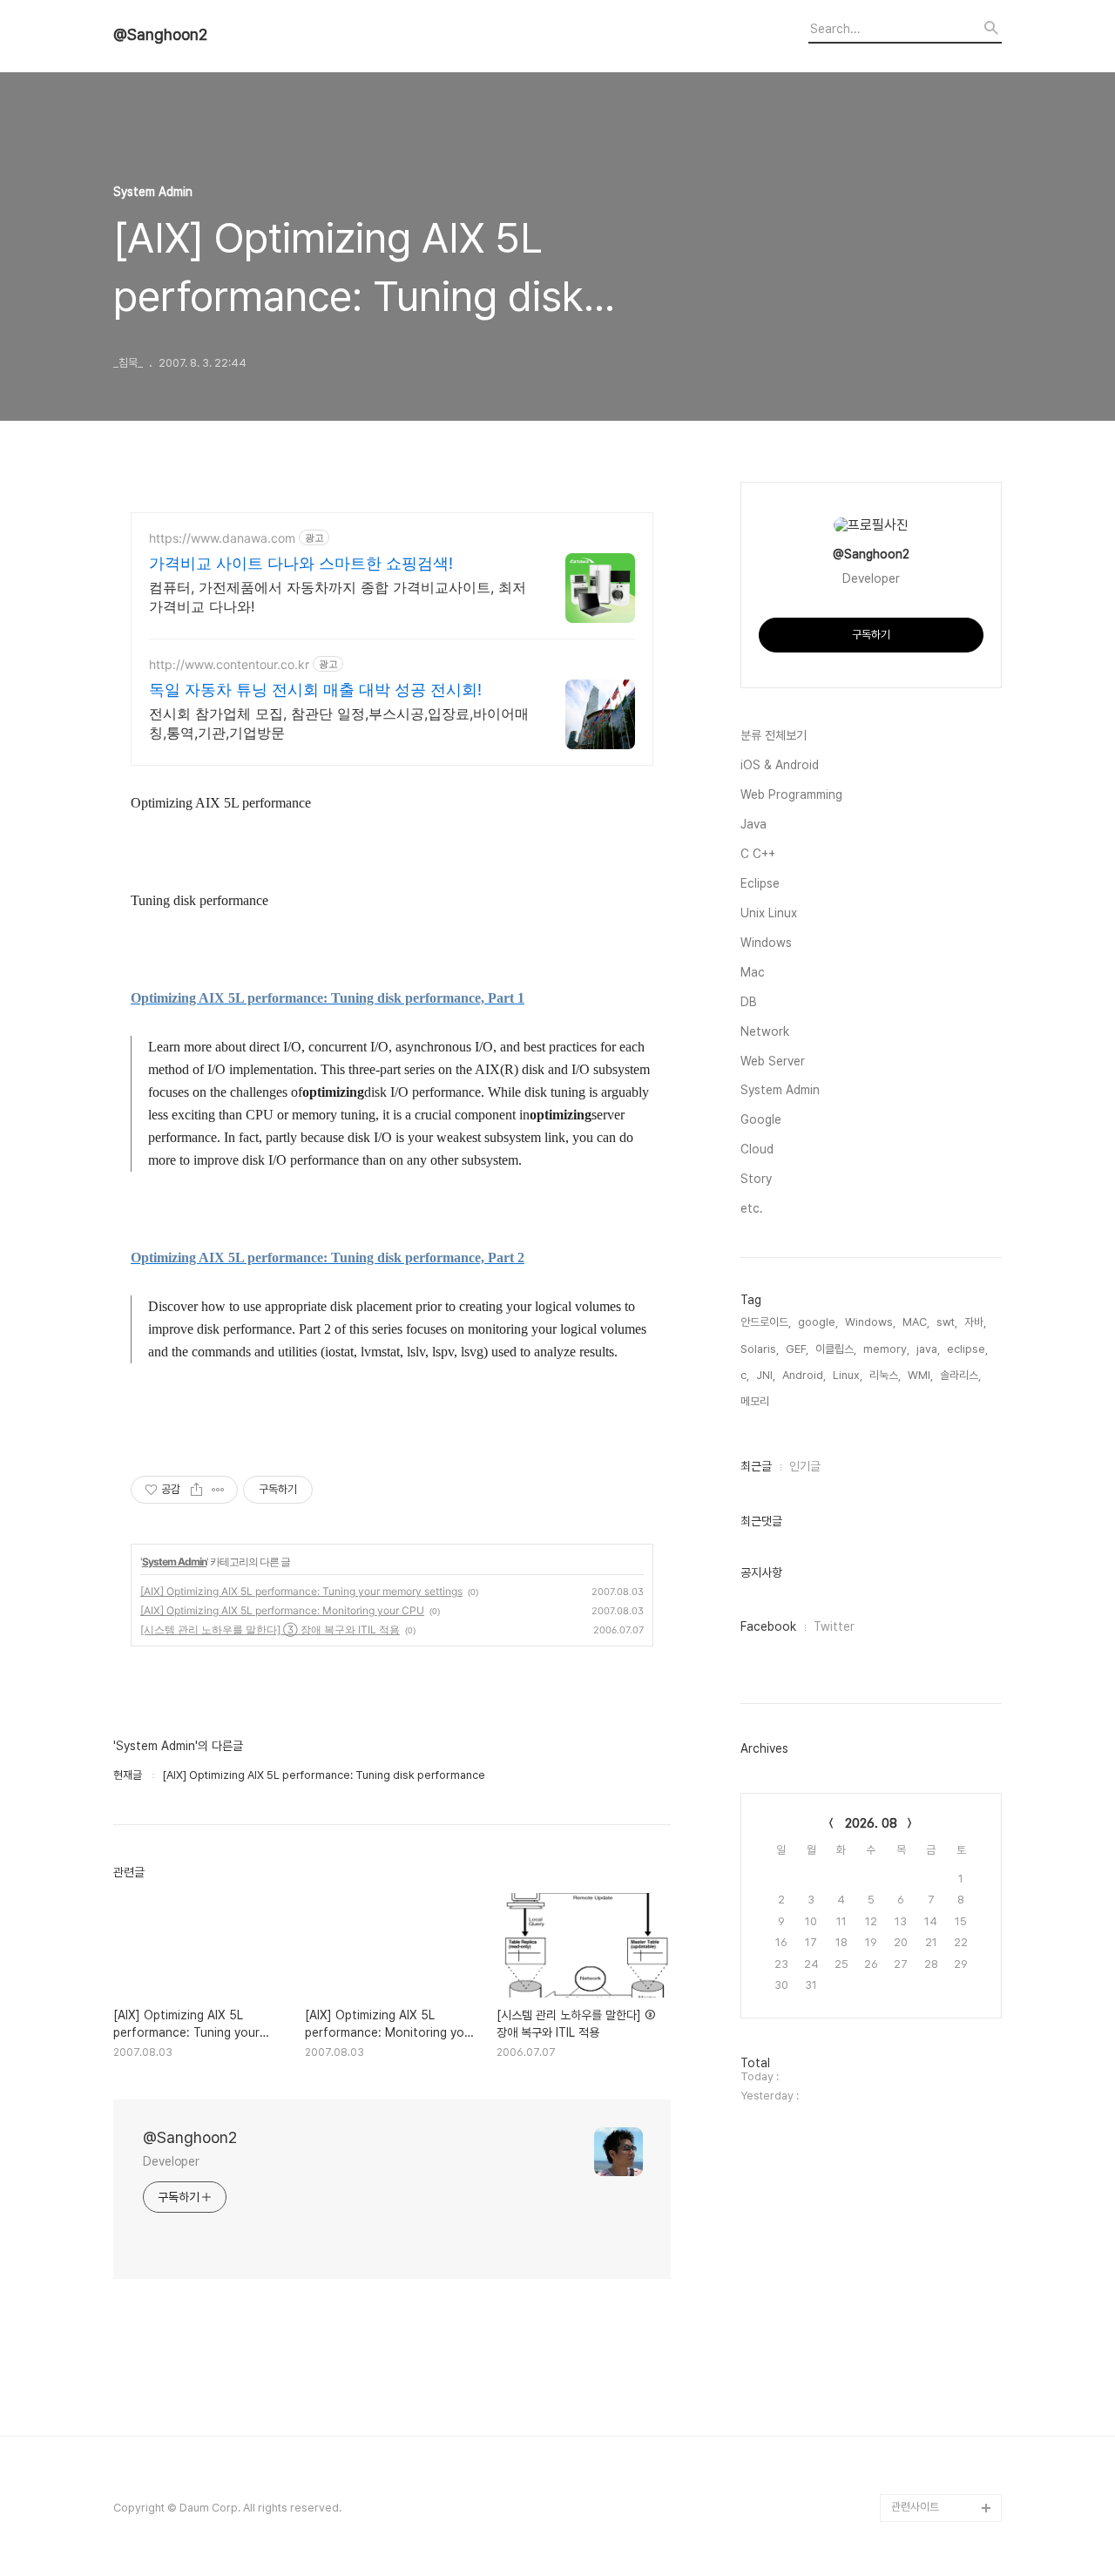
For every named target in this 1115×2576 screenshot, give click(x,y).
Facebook (768, 1626)
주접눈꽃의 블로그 (932, 2340)
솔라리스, (960, 1375)
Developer (171, 2161)
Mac (753, 972)
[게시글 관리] (218, 1490)
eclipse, (967, 1349)
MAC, (916, 1322)
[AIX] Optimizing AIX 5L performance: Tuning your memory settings (301, 1591)
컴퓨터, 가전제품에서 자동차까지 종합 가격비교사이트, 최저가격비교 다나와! (338, 597)
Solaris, (760, 1349)
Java (753, 824)
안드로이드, (766, 1322)
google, (818, 1322)
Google (761, 1119)
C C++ (758, 854)
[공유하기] (196, 1490)
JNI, (766, 1375)
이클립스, (836, 1349)
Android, (804, 1375)
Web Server (773, 1061)
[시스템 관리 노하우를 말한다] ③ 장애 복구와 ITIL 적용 (270, 1629)
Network (765, 1031)
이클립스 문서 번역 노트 (944, 2201)
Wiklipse (914, 2480)
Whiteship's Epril (935, 2452)
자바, (975, 1322)
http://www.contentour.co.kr (229, 664)
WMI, (920, 1375)
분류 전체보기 (774, 735)
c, (745, 1375)
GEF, (797, 1349)
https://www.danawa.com (222, 538)
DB (749, 1002)
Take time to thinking (946, 2312)
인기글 (805, 1466)
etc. (752, 1208)
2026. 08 (871, 1823)
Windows (766, 943)
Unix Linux (769, 913)
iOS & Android (780, 765)
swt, (947, 1322)
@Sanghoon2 (160, 35)
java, (928, 1349)
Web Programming (791, 794)
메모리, (756, 1401)
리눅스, (885, 1375)
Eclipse (760, 883)
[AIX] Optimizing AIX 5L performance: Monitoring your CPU (282, 1610)
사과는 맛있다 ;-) (929, 2368)
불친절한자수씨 (926, 2229)
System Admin (174, 1562)
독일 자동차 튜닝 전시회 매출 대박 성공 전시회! (315, 690)
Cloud (757, 1149)
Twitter (834, 1626)
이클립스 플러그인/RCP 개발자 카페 (944, 2271)
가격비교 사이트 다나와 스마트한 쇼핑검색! (301, 563)
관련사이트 (915, 2507)
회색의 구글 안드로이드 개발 (943, 2410)
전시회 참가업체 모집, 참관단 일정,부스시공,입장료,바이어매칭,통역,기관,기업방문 (339, 723)
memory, (886, 1349)
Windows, (870, 1322)
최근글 (756, 1466)
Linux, (848, 1375)
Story (756, 1179)
